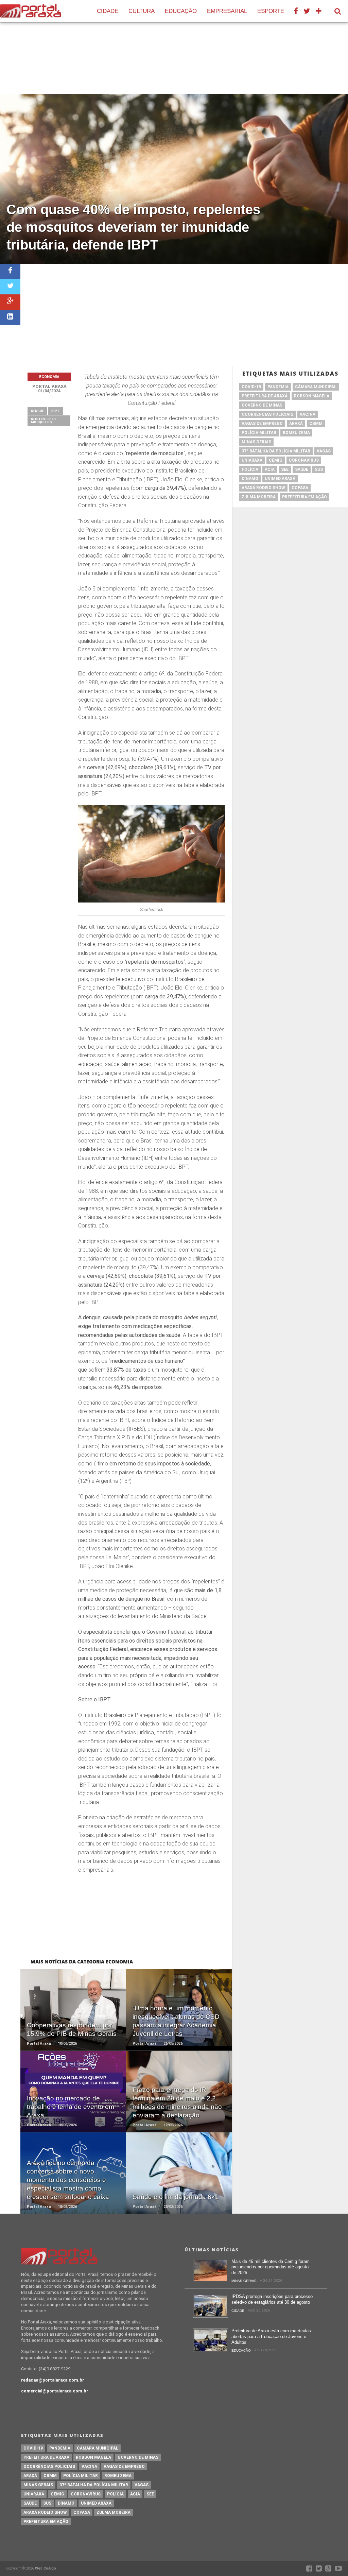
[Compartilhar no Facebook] (10, 271)
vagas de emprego (262, 424)
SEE (285, 469)
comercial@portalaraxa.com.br (55, 2391)
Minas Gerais (256, 442)
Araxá (296, 424)
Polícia (250, 469)
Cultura (142, 11)
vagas (324, 451)
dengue (37, 411)
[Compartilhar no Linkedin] (10, 317)
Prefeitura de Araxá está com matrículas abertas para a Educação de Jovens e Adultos (271, 2336)
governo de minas (262, 405)
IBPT (56, 411)
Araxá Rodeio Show (263, 488)
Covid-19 (251, 387)
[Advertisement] (184, 315)
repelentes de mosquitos (44, 421)
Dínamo (250, 479)
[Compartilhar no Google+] (10, 302)
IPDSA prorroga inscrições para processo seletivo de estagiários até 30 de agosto (272, 2299)
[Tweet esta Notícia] (10, 287)
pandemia (278, 387)
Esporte (271, 11)
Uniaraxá (252, 460)
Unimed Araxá (280, 479)
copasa (300, 488)
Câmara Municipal (316, 387)
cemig (276, 460)
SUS (319, 469)
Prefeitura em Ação (304, 497)
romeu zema (296, 433)
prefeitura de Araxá (265, 396)
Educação (181, 11)
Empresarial (227, 11)
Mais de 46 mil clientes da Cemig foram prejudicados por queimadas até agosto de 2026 (271, 2267)
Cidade (108, 11)
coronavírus (304, 460)
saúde (302, 469)
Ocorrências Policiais (267, 414)
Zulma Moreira (259, 497)
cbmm (316, 424)
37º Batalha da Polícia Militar (276, 451)
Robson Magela (312, 396)
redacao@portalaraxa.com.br (53, 2380)
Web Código (46, 2568)
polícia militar (259, 433)
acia (270, 469)
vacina (308, 414)
